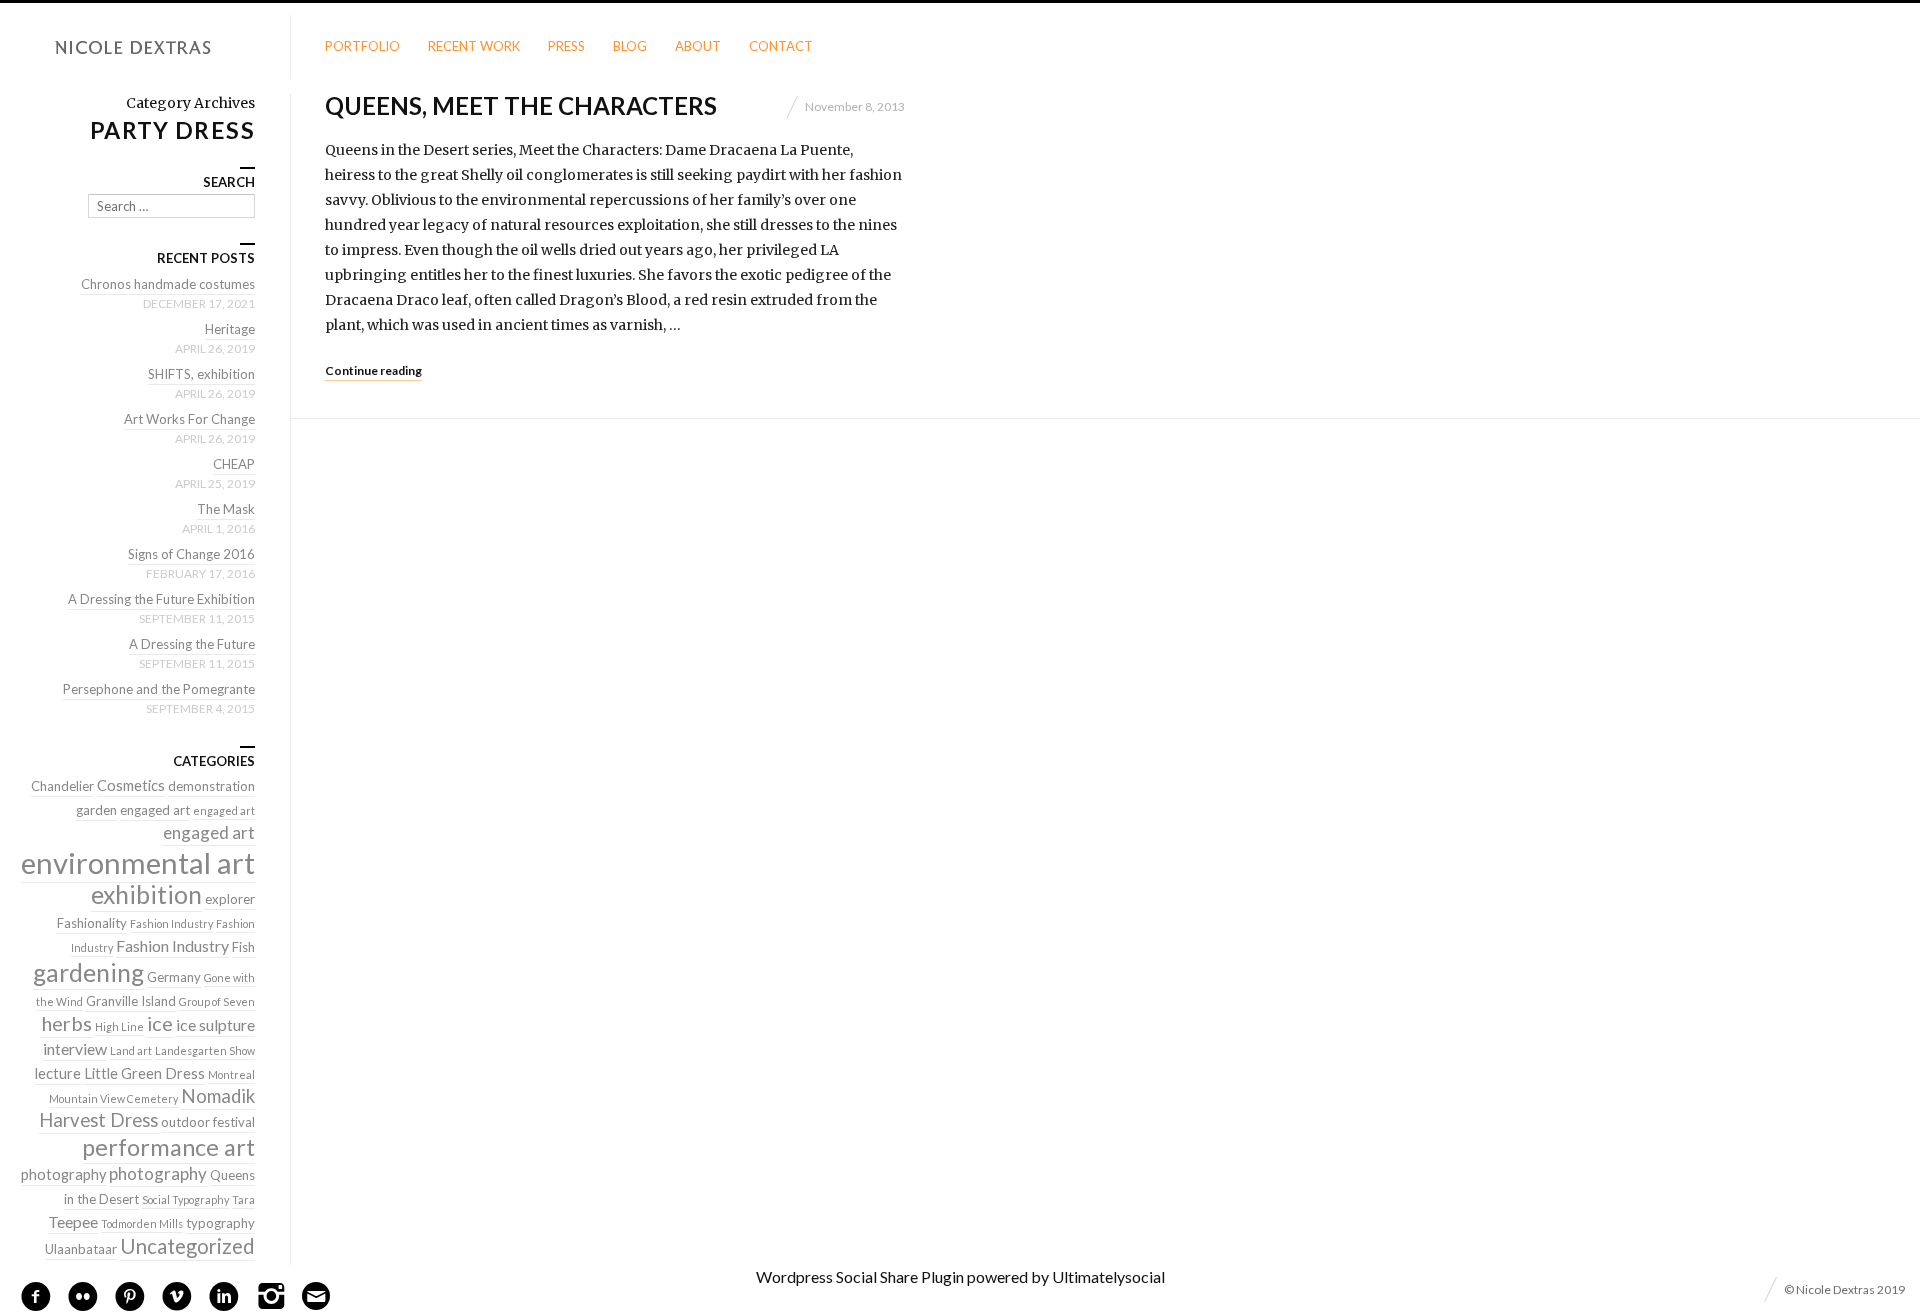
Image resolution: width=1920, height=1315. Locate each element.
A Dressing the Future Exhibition (161, 599)
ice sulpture (215, 1024)
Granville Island (131, 1001)
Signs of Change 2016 (191, 554)
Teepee (73, 1221)
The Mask (226, 509)
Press (566, 46)
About (698, 46)
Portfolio (362, 46)
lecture (58, 1073)
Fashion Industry (171, 923)
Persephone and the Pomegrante (159, 689)
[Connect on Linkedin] (224, 1294)
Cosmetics (131, 785)
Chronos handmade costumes (168, 284)
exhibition (146, 894)
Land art (131, 1050)
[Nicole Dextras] (145, 48)
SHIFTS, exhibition (201, 374)
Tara (243, 1199)
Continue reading (373, 370)
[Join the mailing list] (316, 1296)
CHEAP (234, 464)
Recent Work (474, 46)
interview (75, 1048)
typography (220, 1223)
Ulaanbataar (81, 1249)
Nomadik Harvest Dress (147, 1108)
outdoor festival (208, 1122)
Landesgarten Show (205, 1050)
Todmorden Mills (142, 1223)
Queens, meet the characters (521, 105)
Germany (174, 977)
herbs (67, 1023)
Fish (243, 947)
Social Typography (185, 1199)
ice (160, 1023)
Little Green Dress (144, 1073)
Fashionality (92, 923)
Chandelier (62, 786)
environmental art (138, 862)
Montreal (231, 1074)
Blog (630, 46)
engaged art (155, 810)
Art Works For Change (189, 419)
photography (63, 1174)
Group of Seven (217, 1001)
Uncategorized (187, 1246)
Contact (781, 46)
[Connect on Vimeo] (177, 1294)
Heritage (230, 329)
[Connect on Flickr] (83, 1294)
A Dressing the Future (192, 644)
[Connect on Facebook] (36, 1294)
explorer (230, 899)
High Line (119, 1026)
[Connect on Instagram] (271, 1294)
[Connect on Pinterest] (130, 1294)
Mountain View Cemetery (113, 1098)
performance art (168, 1147)
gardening (88, 972)
